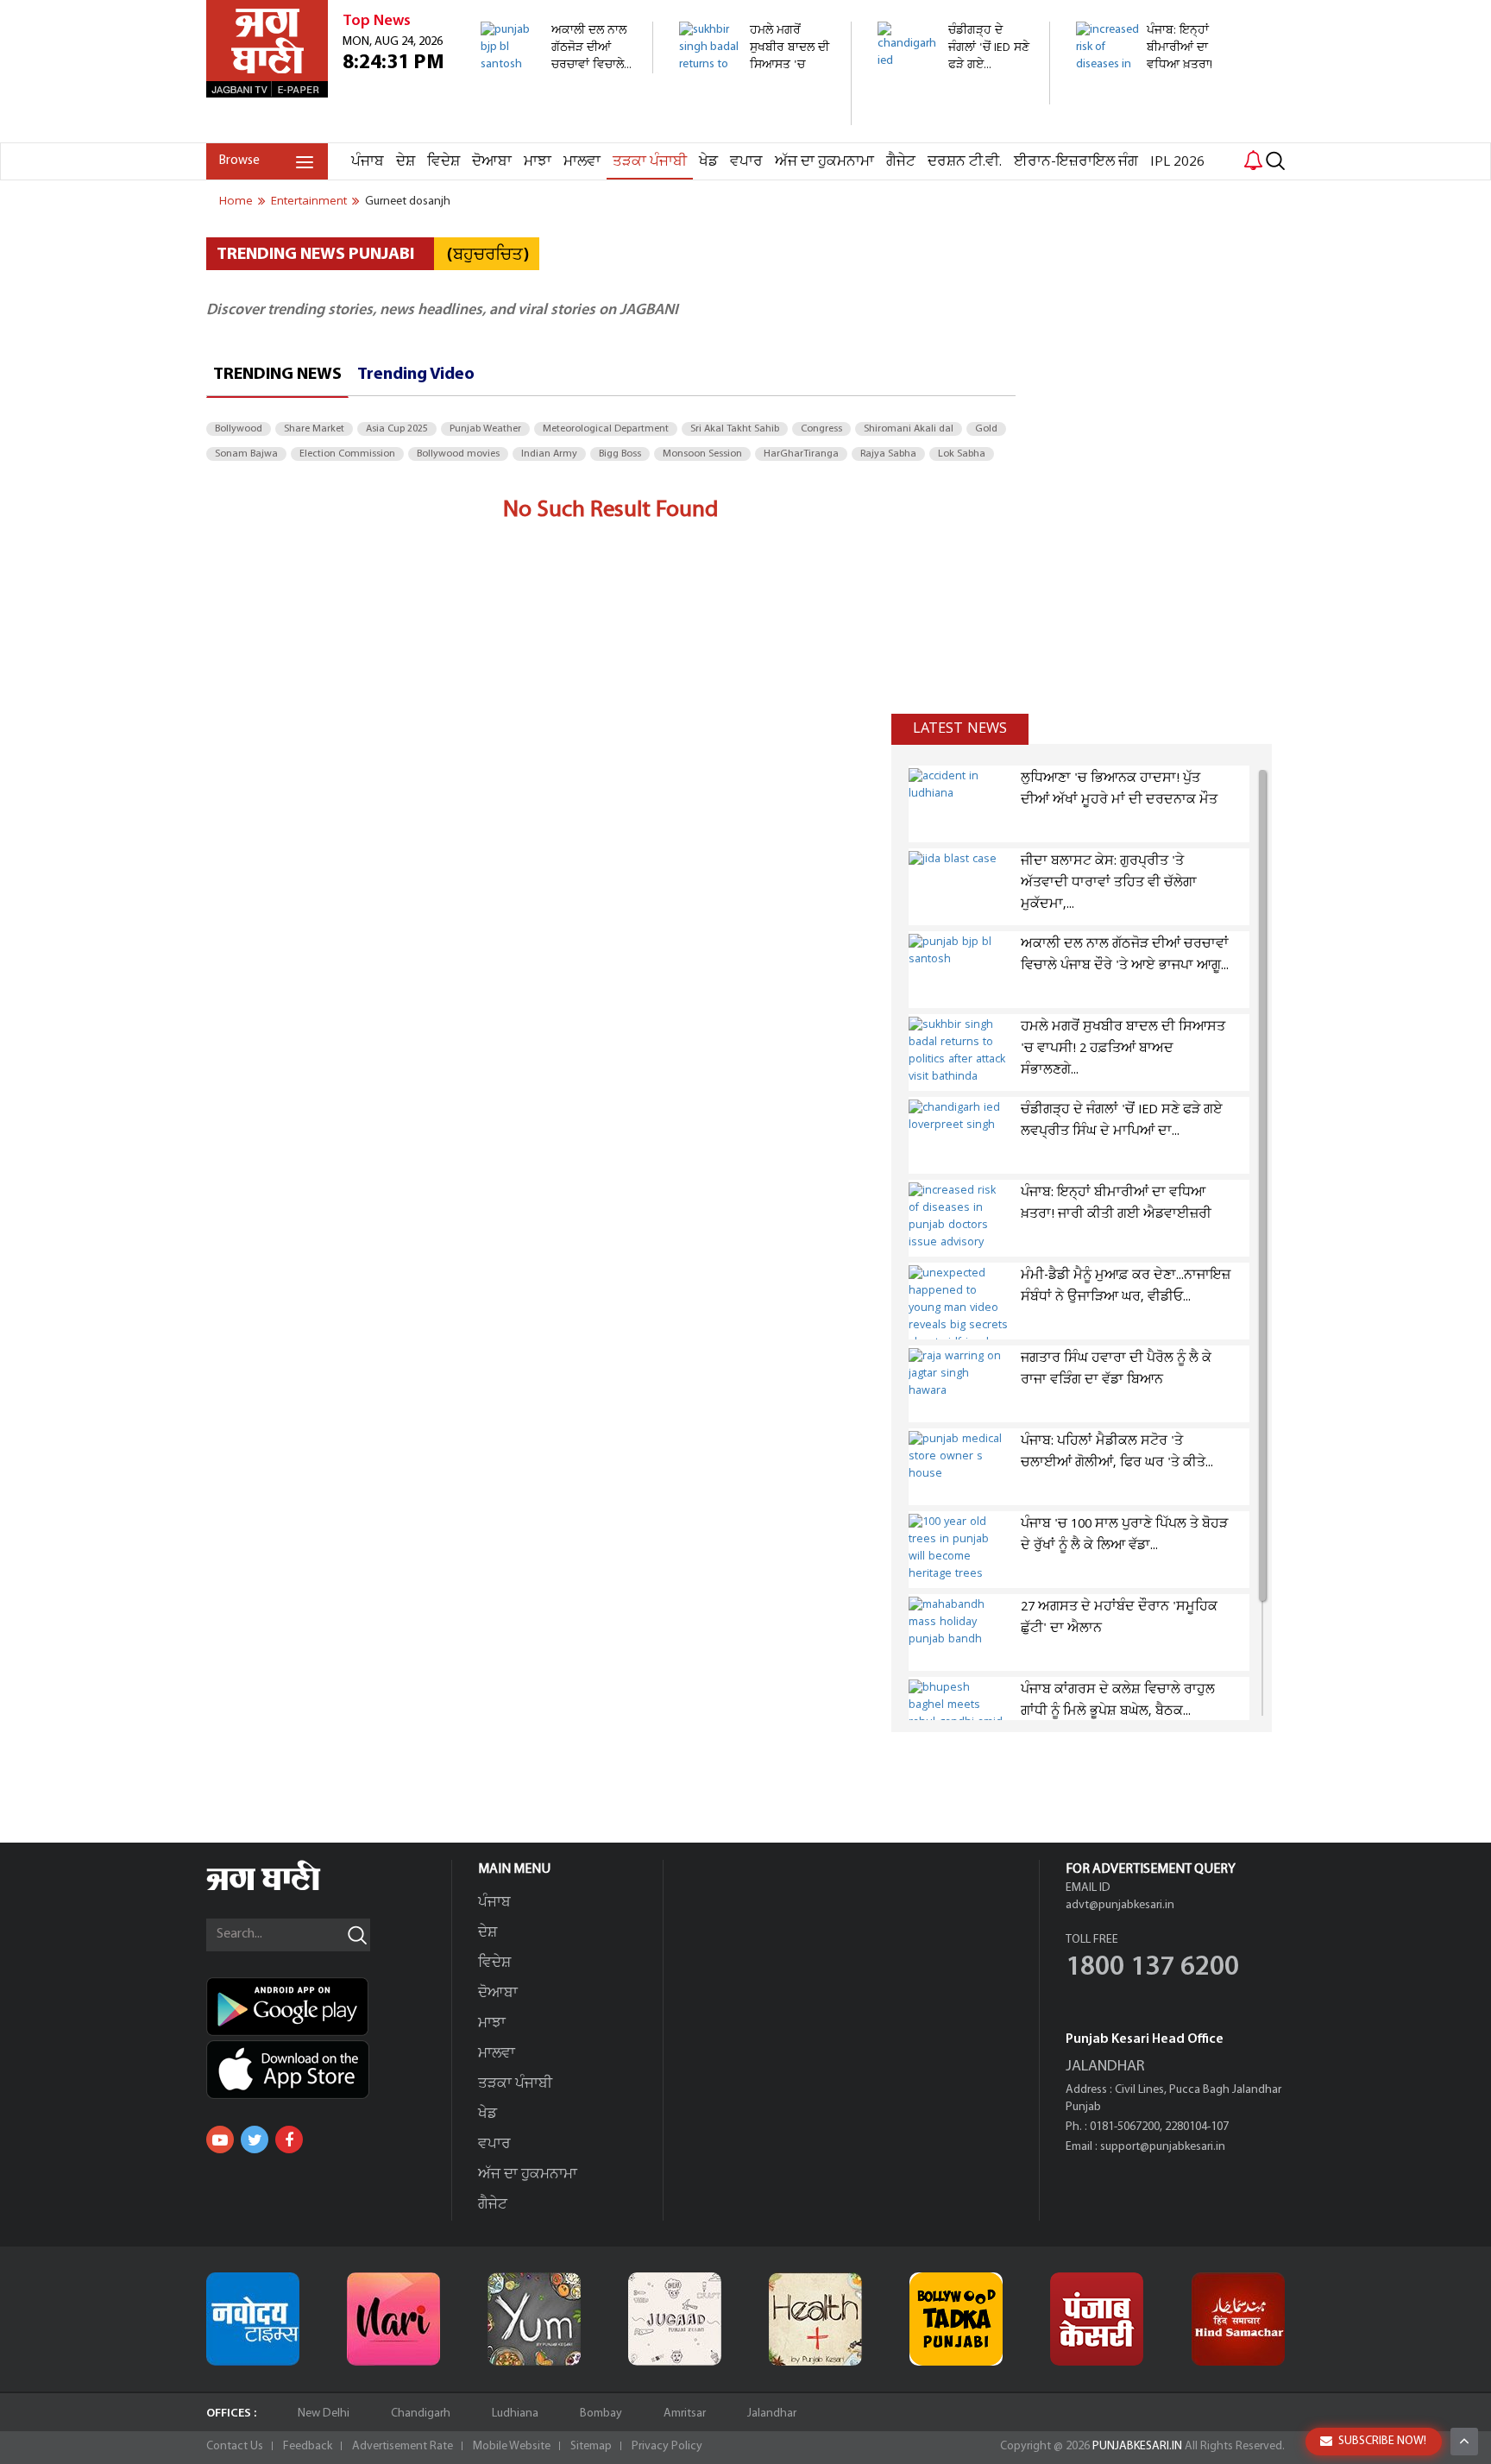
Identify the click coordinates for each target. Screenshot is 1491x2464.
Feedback (308, 2446)
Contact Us (235, 2446)
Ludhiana (515, 2414)
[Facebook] (289, 2139)
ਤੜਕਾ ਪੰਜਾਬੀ (650, 162)
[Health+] (815, 2319)
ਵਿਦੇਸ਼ (444, 162)
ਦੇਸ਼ (406, 162)
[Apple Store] (329, 2070)
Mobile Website (512, 2446)
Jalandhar (772, 2414)
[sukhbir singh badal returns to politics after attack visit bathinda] (755, 116)
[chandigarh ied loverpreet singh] (954, 95)
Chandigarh (421, 2414)
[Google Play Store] (329, 2007)
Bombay (601, 2414)
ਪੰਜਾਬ (368, 162)
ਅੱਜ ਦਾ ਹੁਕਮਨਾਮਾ (824, 162)
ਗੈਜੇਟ (901, 162)
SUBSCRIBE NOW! (1382, 2441)
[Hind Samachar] (1238, 2319)
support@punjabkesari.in (1163, 2147)
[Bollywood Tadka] (956, 2319)
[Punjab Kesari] (1097, 2319)
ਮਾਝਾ (538, 162)
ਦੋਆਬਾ (492, 162)
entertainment (309, 201)
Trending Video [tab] (416, 375)
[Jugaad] (675, 2319)
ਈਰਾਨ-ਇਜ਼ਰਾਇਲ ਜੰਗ (1076, 162)
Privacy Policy (667, 2446)
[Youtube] (220, 2139)
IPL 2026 (1177, 162)
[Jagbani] (287, 1888)
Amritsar (685, 2414)
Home (236, 201)
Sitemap (591, 2446)
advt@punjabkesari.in (1120, 1905)
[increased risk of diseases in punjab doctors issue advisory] (1152, 133)
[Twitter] (255, 2139)
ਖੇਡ (708, 162)
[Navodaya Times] (253, 2319)
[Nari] (393, 2319)
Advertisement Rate (403, 2446)
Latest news (960, 728)
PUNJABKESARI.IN (1137, 2446)
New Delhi (324, 2414)
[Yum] (534, 2319)
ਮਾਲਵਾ (582, 162)
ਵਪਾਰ (746, 162)
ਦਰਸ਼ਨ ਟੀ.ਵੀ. (965, 162)
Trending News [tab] (277, 375)
